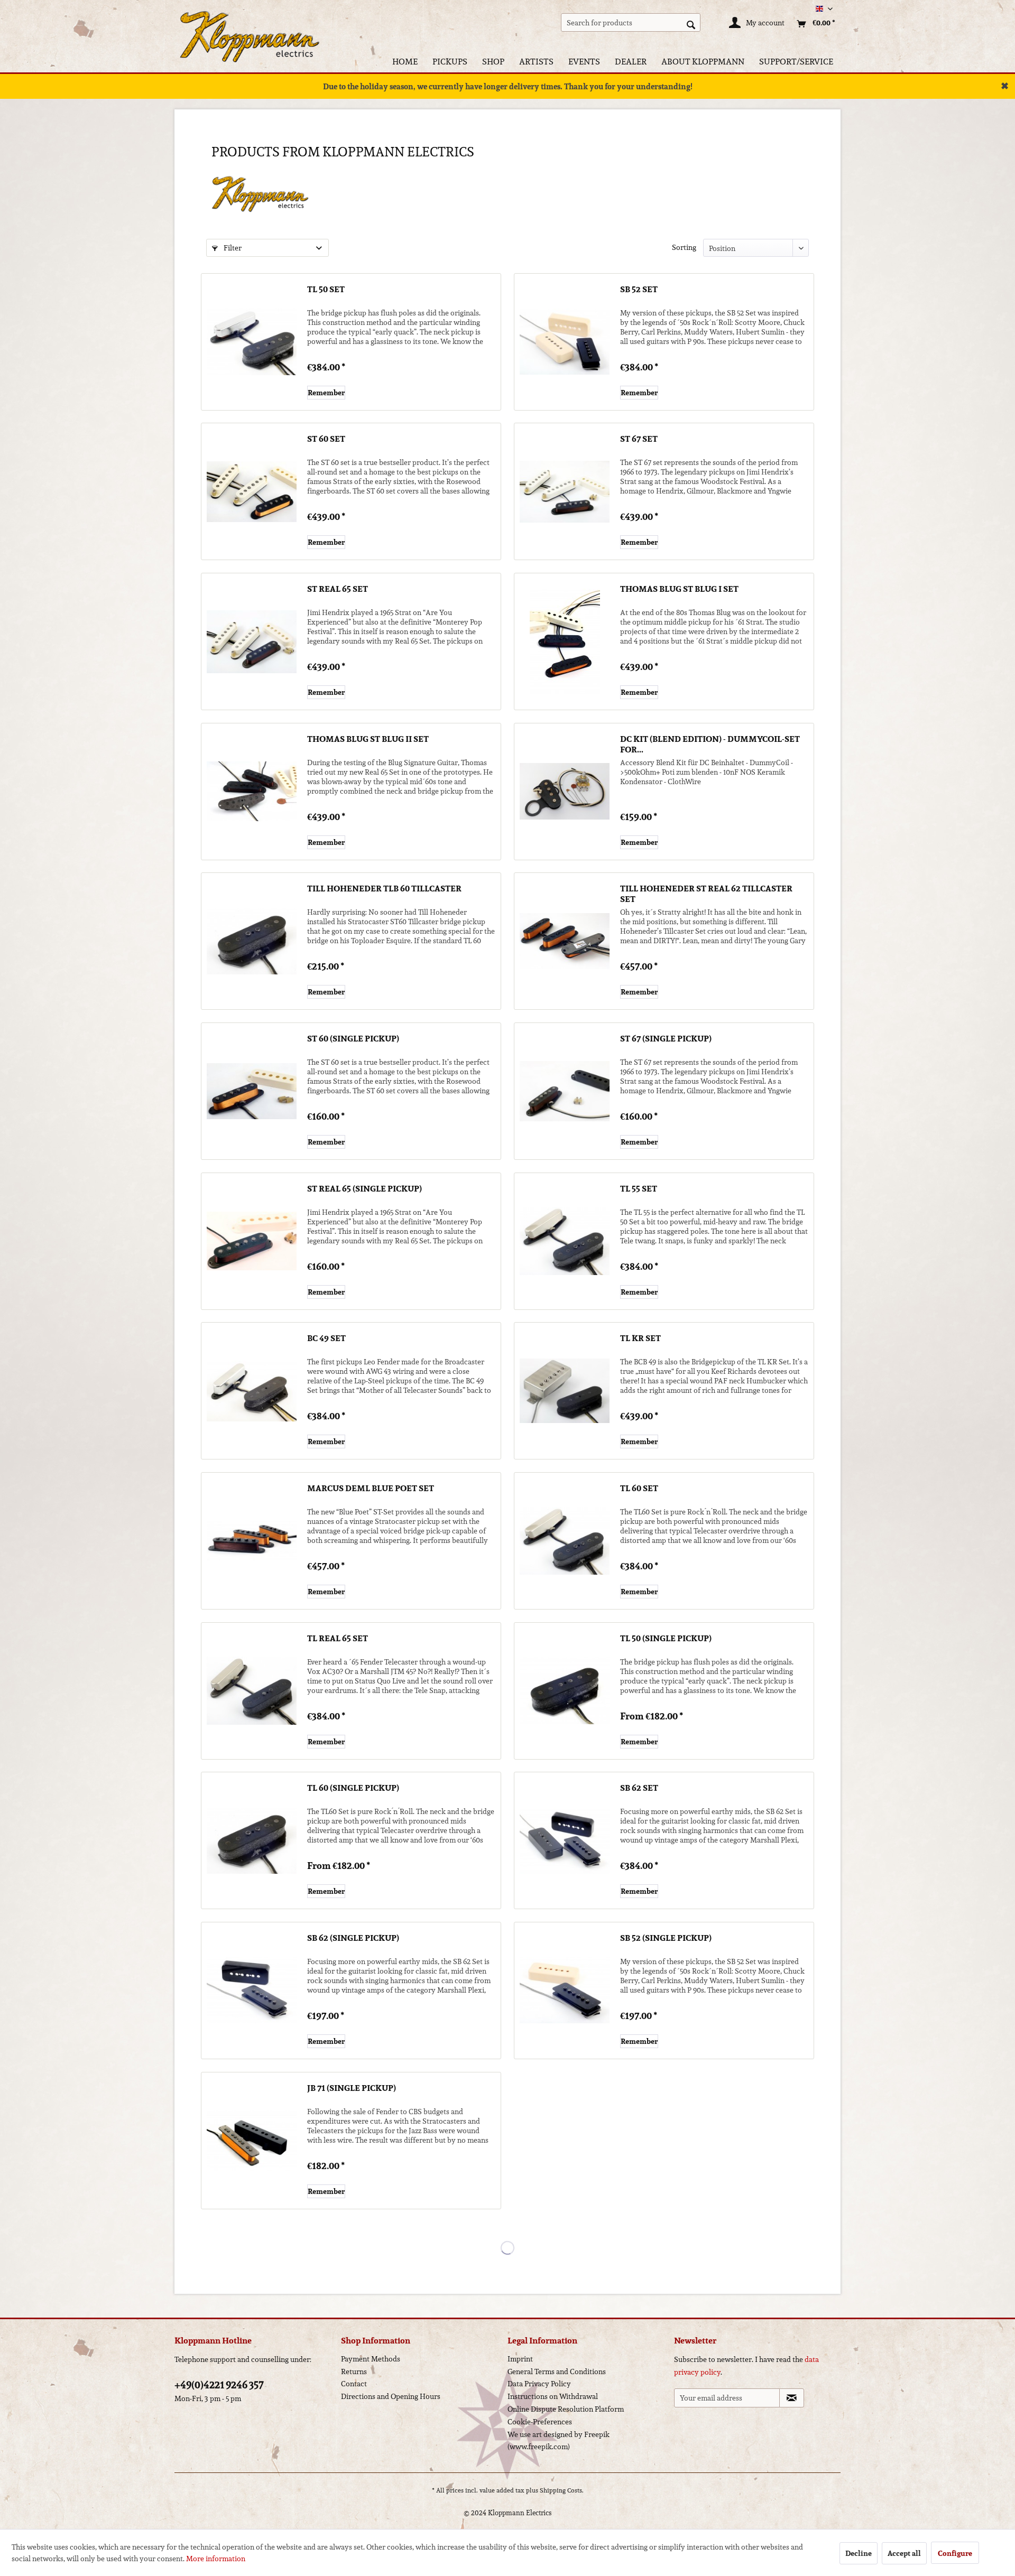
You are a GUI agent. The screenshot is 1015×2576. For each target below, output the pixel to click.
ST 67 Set (639, 440)
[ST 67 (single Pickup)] (565, 1091)
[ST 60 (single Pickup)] (252, 1091)
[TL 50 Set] (252, 342)
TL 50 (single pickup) (666, 1639)
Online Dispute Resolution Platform (566, 2409)
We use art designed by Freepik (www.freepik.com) (559, 2441)
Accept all (904, 2553)
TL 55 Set (639, 1189)
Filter (232, 248)
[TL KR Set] (565, 1391)
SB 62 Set (639, 1789)
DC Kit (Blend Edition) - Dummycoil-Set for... (710, 745)
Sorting (684, 247)
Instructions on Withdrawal (553, 2396)
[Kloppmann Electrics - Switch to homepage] (250, 24)
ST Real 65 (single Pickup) (365, 1189)
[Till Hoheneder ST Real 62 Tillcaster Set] (565, 941)
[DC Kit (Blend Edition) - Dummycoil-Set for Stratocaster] (565, 792)
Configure (955, 2553)
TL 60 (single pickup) (353, 1789)
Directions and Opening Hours (391, 2396)
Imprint (520, 2359)
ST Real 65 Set (338, 590)
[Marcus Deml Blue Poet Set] (252, 1541)
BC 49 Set (326, 1339)
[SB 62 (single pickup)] (252, 1991)
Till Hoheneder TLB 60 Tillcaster (384, 889)
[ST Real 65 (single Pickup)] (252, 1241)
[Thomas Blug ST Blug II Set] (252, 792)
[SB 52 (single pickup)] (565, 1991)
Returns (354, 2372)
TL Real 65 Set (338, 1639)
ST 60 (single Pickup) (353, 1039)
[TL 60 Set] (565, 1541)
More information (216, 2559)
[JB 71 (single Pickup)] (252, 2141)
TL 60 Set (639, 1489)
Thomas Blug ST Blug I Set (679, 590)
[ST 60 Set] (252, 491)
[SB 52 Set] (565, 342)
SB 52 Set (639, 290)
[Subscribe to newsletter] (792, 2398)
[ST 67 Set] (565, 491)
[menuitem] (631, 22)
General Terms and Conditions (557, 2372)
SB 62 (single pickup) (353, 1939)
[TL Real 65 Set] (252, 1691)
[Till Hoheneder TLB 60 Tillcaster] (252, 941)
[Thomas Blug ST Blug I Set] (565, 641)
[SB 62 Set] (565, 1840)
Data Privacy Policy (539, 2384)
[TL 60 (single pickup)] (252, 1840)
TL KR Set (640, 1339)
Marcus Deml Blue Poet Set (371, 1489)
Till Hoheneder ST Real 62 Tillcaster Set (706, 894)
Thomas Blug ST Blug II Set (368, 740)
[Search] (691, 24)
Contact (354, 2384)
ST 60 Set (326, 440)
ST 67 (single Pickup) (666, 1039)
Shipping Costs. (562, 2490)
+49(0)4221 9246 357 (219, 2385)
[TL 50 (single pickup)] (565, 1691)
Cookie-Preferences (540, 2422)
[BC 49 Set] (252, 1391)
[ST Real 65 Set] (252, 641)
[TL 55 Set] (565, 1241)
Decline (859, 2553)
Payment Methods (371, 2359)
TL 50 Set (326, 290)
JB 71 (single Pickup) (352, 2089)
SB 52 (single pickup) (666, 1939)
